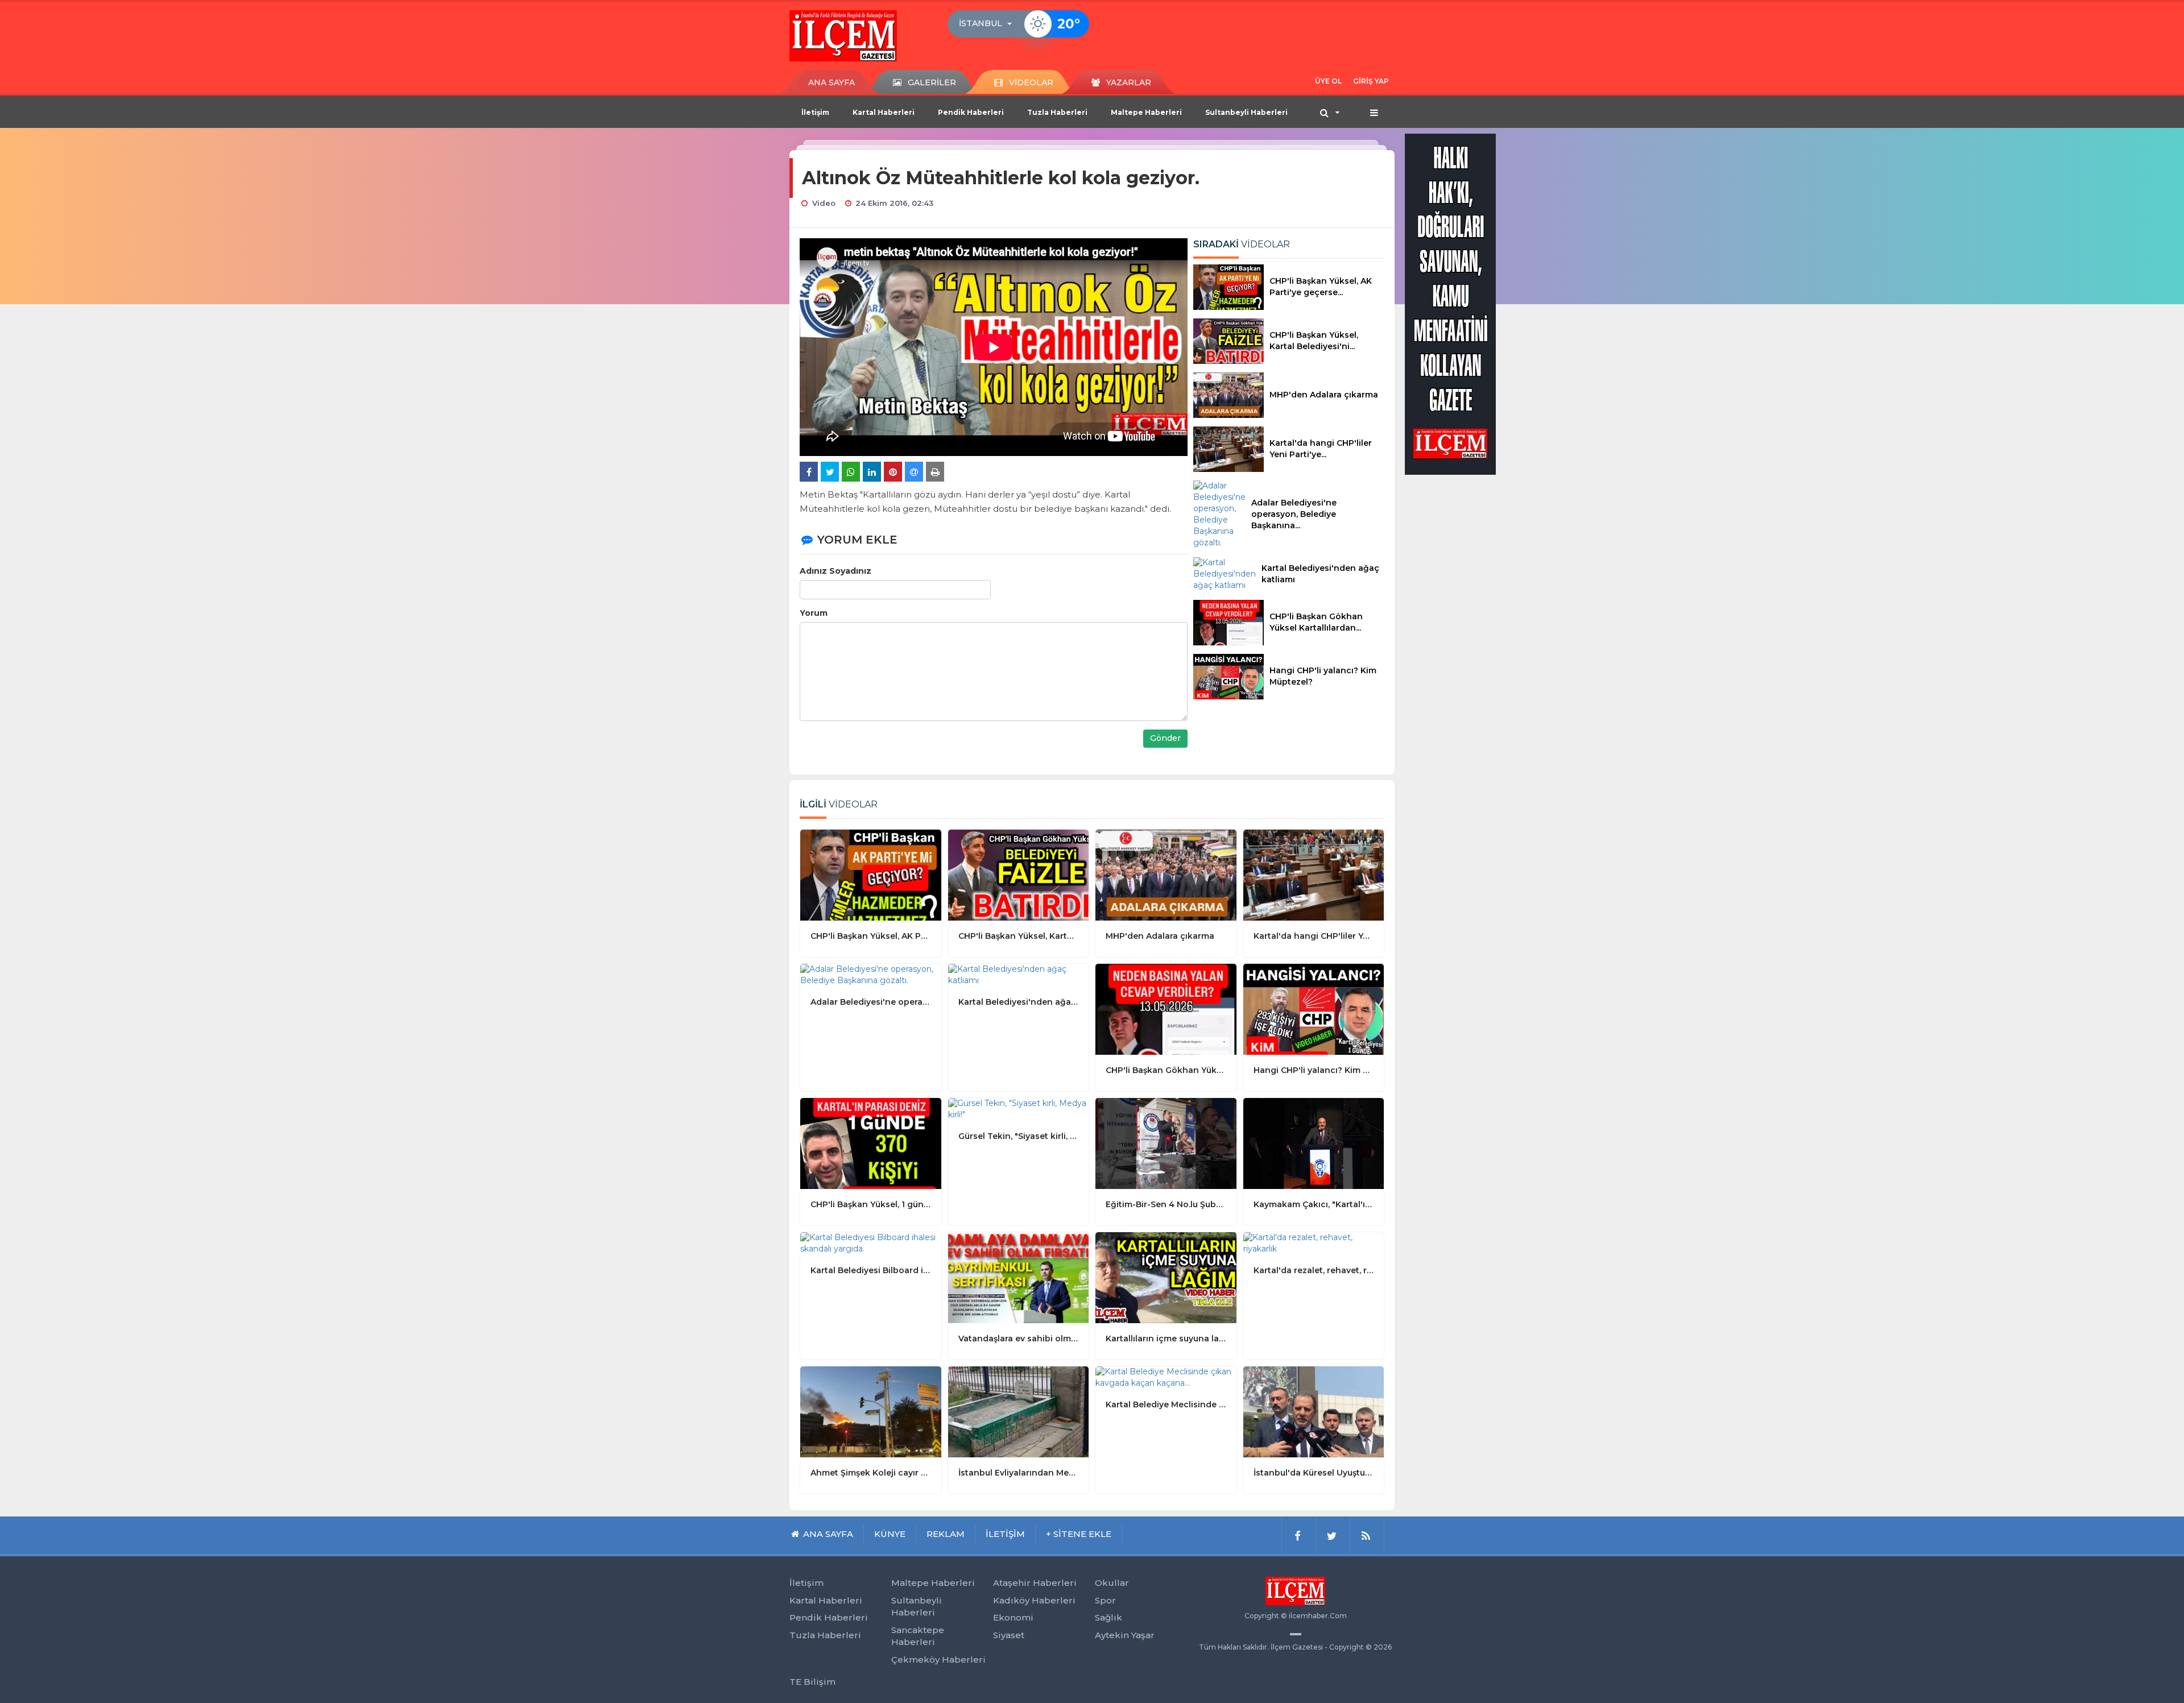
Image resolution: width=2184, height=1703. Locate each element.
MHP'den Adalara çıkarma (1324, 395)
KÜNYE (890, 1534)
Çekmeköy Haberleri (938, 1660)
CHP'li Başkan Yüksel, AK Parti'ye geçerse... (1321, 287)
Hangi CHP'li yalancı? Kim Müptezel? (1323, 676)
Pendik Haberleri (971, 112)
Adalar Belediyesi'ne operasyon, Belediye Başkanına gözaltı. (871, 1002)
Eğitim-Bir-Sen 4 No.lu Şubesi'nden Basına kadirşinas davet (1166, 1204)
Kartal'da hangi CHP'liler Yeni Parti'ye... (1321, 449)
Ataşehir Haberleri (1035, 1583)
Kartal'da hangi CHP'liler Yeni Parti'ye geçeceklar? (1314, 936)
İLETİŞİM (1005, 1534)
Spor (1105, 1600)
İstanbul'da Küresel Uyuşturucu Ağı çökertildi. (1314, 1473)
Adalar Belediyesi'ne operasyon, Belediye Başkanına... (1294, 514)
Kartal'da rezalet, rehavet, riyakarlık (1314, 1270)
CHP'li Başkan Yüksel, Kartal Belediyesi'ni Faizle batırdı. (1019, 936)
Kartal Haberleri (884, 112)
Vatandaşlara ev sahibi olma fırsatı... (1019, 1339)
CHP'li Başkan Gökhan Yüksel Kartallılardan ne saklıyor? (1166, 1070)
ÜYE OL (1328, 81)
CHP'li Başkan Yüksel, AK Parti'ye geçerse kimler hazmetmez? (871, 936)
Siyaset (1009, 1635)
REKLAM (946, 1534)
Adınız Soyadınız (835, 571)
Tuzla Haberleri (1057, 112)
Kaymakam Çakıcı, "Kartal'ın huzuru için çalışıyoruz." (1314, 1204)
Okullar (1112, 1583)
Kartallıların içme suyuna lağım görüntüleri (1166, 1339)
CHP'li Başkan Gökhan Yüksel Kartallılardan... (1316, 622)
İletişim (815, 112)
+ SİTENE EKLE (1079, 1534)
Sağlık (1108, 1617)
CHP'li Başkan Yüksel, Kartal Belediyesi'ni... (1314, 341)
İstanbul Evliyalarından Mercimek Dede (1019, 1473)
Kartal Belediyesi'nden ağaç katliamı (1320, 574)
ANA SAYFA (832, 82)
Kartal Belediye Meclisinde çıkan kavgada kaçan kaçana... (1166, 1404)
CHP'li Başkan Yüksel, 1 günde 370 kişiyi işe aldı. (871, 1204)
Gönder (1165, 738)
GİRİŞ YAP (1371, 81)
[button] (989, 24)
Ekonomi (1013, 1617)
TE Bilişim (812, 1682)
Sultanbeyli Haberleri (1246, 112)
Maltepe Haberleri (1146, 112)
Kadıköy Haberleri (1034, 1600)
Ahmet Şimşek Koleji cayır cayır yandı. (871, 1473)
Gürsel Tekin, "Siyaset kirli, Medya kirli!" (1019, 1136)
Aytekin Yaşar (1125, 1635)
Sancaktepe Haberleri (918, 1636)
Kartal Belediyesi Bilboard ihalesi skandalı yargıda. (871, 1270)
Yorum (814, 613)
